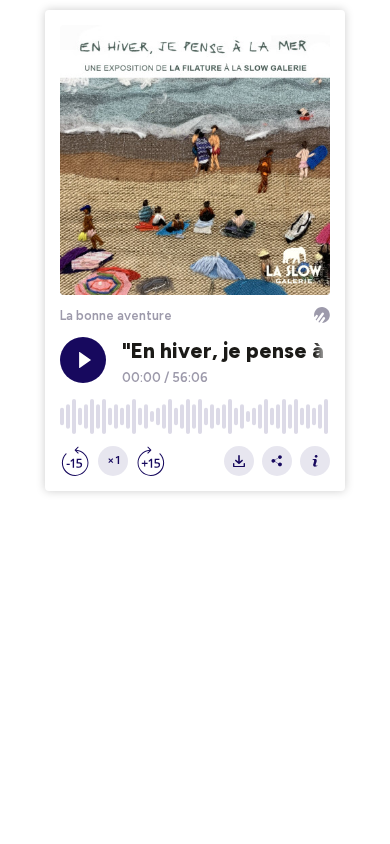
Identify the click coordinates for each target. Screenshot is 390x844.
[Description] (315, 461)
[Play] (83, 360)
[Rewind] (75, 461)
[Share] (277, 461)
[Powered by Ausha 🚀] (322, 315)
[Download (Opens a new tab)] (239, 461)
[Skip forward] (151, 461)
